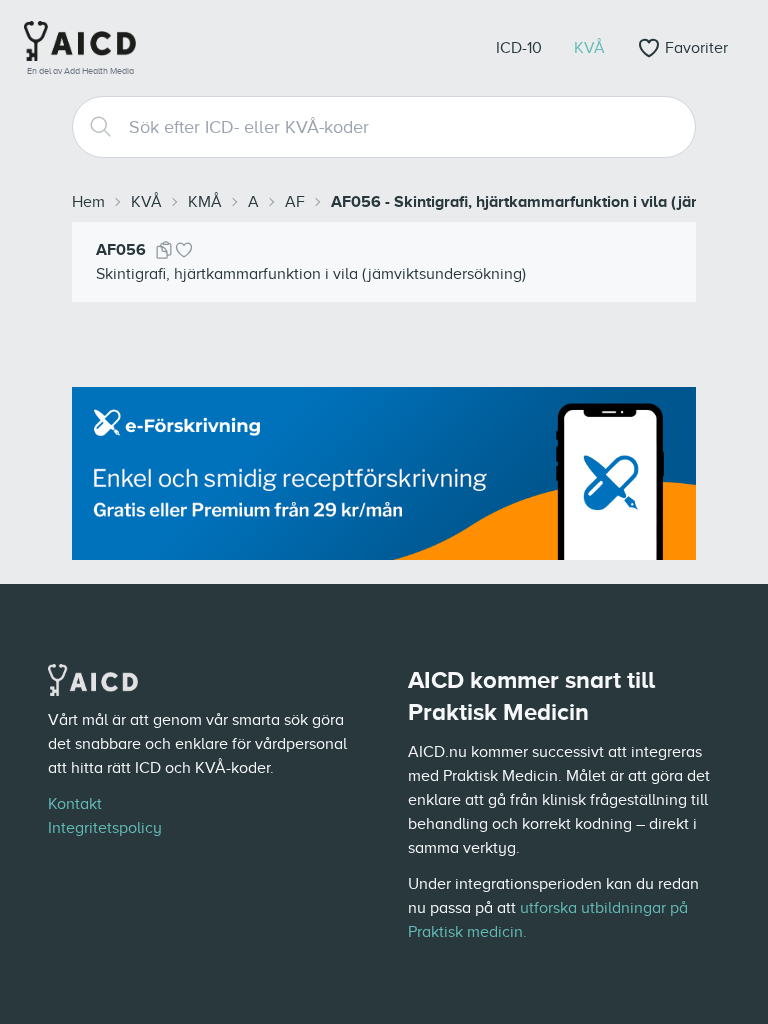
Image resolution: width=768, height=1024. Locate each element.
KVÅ (146, 202)
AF (295, 202)
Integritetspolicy (105, 828)
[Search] (93, 127)
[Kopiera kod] (164, 250)
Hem (88, 202)
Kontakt (75, 804)
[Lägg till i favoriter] (184, 250)
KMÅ (205, 202)
